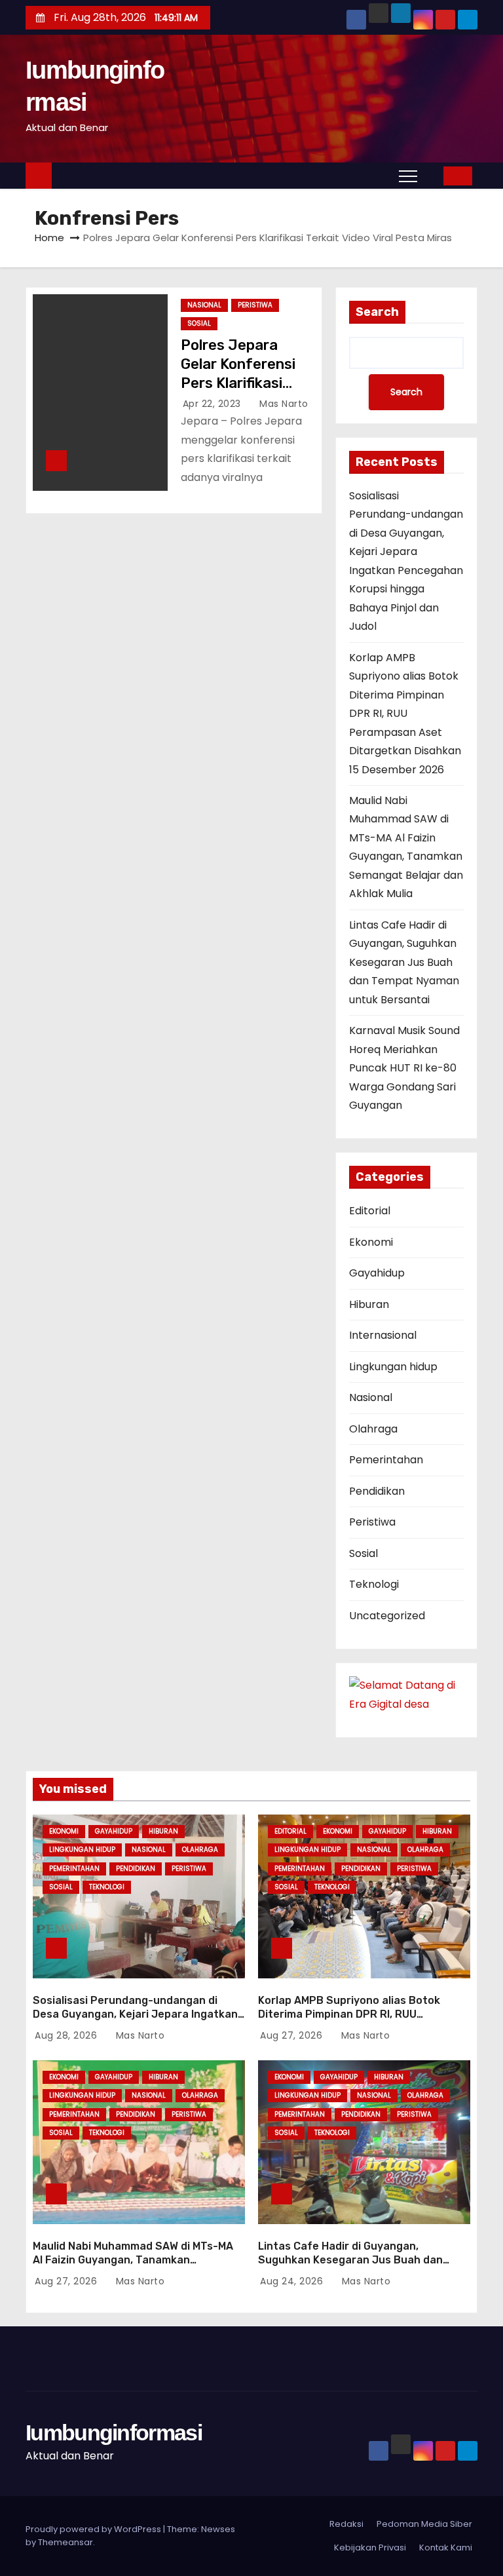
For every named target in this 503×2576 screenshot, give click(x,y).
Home (49, 238)
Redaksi (346, 2524)
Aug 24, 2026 (293, 2281)
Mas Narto (283, 404)
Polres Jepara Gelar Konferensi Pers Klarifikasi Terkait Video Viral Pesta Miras (242, 383)
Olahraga (373, 1429)
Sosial (199, 323)
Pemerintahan (386, 1460)
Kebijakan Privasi (370, 2547)
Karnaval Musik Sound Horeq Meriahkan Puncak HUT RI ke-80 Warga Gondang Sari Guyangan (404, 1068)
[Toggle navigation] (408, 176)
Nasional (204, 305)
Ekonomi (371, 1242)
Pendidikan (377, 1491)
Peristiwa (255, 305)
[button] (434, 175)
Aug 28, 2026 (67, 2035)
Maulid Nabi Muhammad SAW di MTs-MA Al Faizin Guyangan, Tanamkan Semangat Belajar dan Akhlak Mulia (133, 2260)
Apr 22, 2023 (214, 404)
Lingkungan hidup (393, 1367)
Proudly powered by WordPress (94, 2529)
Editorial (370, 1211)
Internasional (383, 1335)
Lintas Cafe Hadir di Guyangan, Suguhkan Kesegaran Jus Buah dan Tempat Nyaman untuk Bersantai (404, 962)
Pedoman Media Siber (424, 2524)
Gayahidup (377, 1273)
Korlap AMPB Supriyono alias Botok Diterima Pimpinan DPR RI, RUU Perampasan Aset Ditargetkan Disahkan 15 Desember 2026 (405, 714)
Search (377, 312)
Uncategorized (387, 1616)
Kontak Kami (446, 2547)
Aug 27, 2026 (293, 2035)
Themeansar (65, 2542)
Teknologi (374, 1584)
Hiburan (369, 1304)
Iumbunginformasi (114, 2432)
